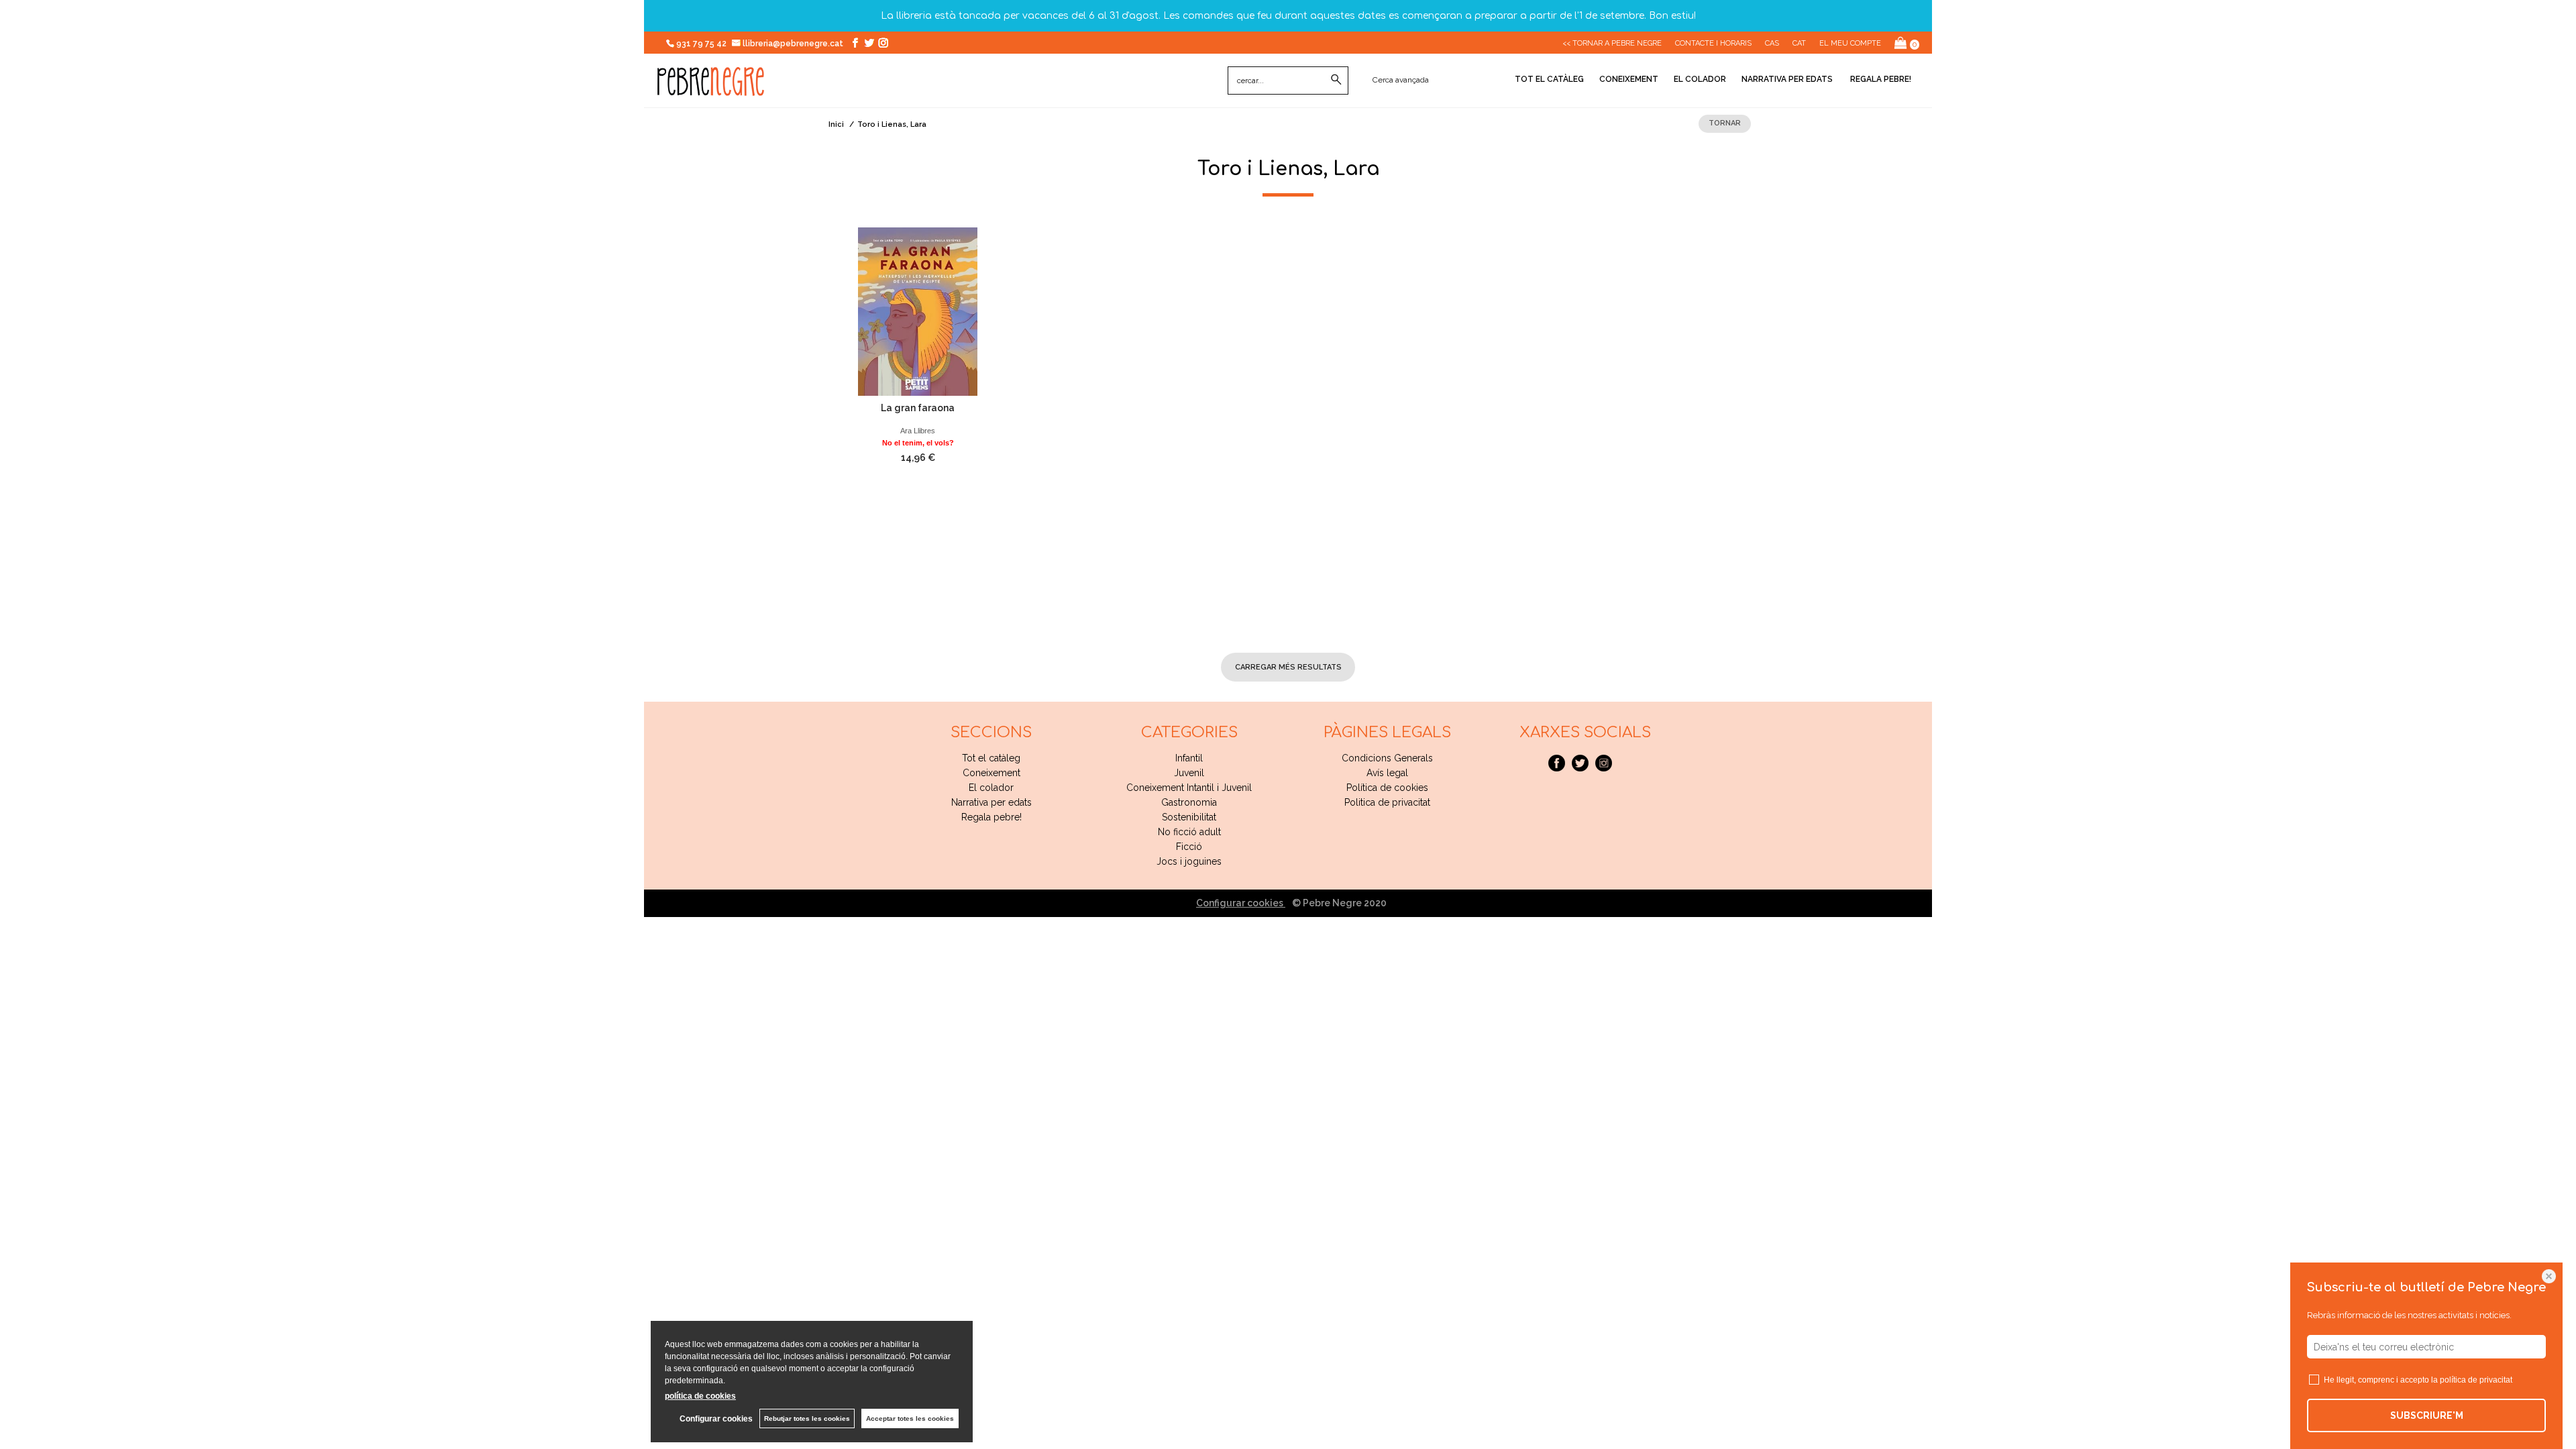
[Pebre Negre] (711, 89)
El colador (1700, 79)
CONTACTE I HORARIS (1713, 43)
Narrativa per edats (1787, 79)
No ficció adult (1189, 832)
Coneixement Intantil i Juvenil (1189, 788)
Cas (1772, 43)
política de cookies (700, 1396)
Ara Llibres (918, 431)
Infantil (1189, 758)
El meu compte (1850, 43)
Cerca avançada (1401, 80)
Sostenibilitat (1189, 817)
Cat (1799, 43)
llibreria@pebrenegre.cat (794, 44)
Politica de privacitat (1387, 802)
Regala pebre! (1880, 79)
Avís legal (1387, 773)
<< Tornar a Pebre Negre (1612, 43)
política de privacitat (2476, 1380)
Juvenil (1189, 773)
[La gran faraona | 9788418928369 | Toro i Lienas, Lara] (918, 312)
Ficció (1189, 847)
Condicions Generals (1387, 758)
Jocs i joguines (1189, 861)
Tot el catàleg (1549, 79)
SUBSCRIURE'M (2427, 1415)
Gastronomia (1189, 802)
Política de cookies (1387, 788)
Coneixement (1629, 79)
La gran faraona (918, 408)
